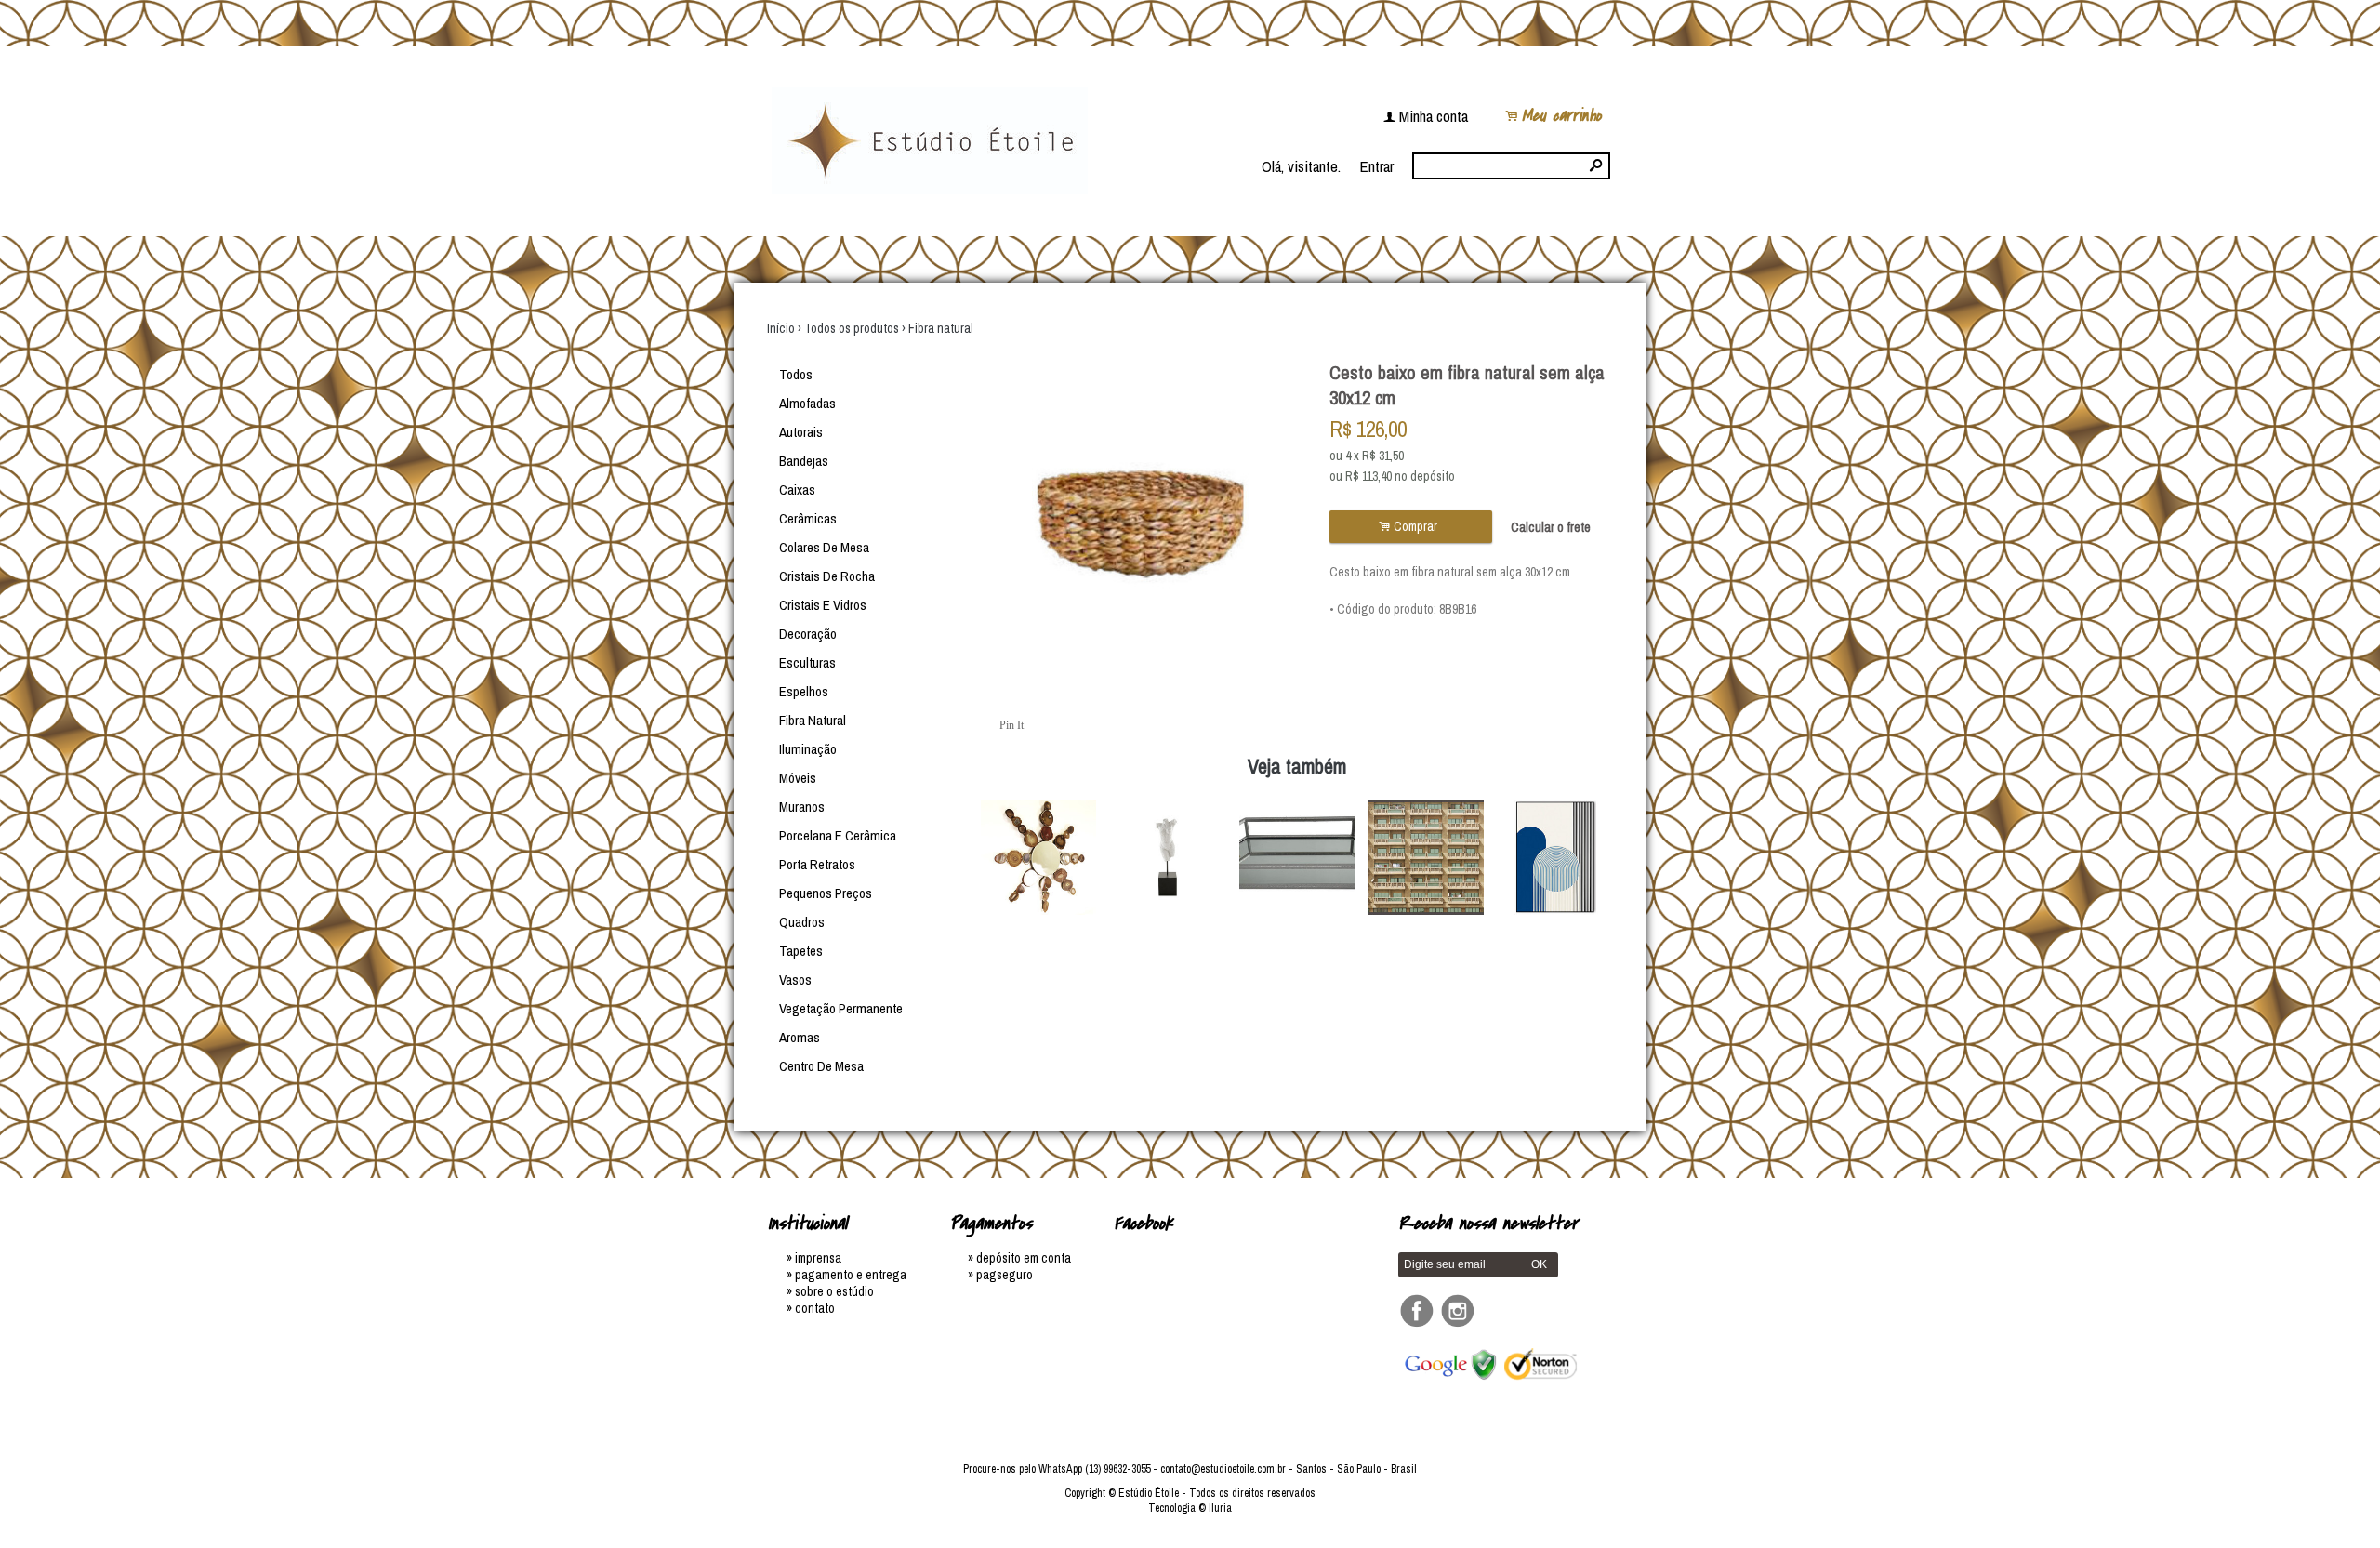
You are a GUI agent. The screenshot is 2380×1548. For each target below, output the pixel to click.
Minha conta (1434, 116)
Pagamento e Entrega (851, 1275)
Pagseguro (1005, 1275)
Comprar (1411, 527)
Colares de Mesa (824, 547)
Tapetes (801, 951)
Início (781, 328)
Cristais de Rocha (827, 576)
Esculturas (807, 662)
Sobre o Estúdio (834, 1291)
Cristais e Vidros (823, 605)
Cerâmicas (808, 518)
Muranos (802, 807)
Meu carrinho (1561, 116)
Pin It (1011, 725)
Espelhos (804, 691)
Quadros (802, 922)
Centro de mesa (821, 1066)
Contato (815, 1308)
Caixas (797, 490)
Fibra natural (941, 328)
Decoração (808, 634)
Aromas (800, 1037)
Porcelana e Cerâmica (838, 835)
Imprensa (818, 1258)
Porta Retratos (817, 864)
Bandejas (804, 461)
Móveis (798, 778)
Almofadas (807, 403)
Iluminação (808, 749)
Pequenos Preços (826, 893)
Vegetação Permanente (841, 1008)
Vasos (795, 979)
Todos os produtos (852, 328)
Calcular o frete (1551, 527)
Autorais (801, 432)
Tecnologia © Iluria (1190, 1508)
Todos (796, 374)
